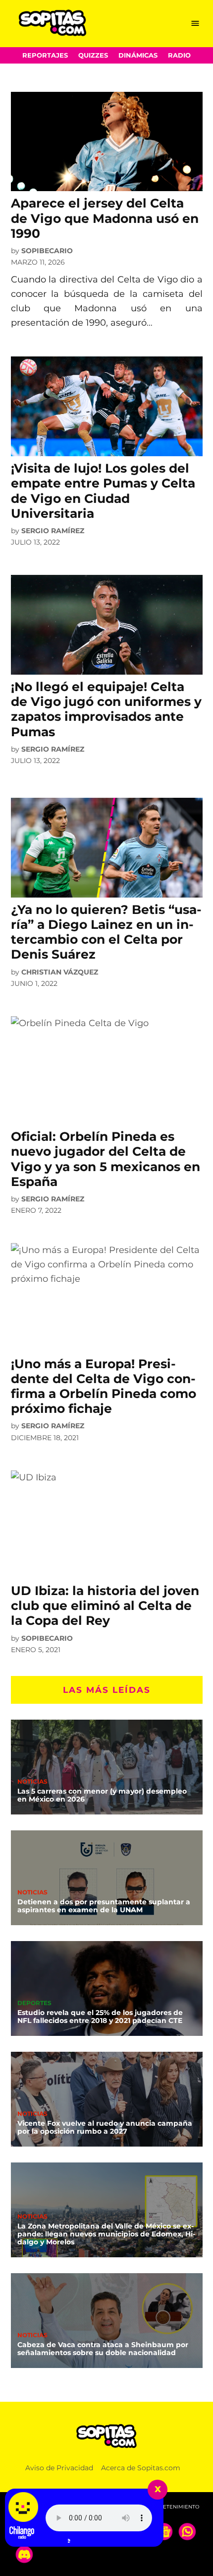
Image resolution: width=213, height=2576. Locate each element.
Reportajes (45, 55)
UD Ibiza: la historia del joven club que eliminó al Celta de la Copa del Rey (105, 1605)
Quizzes (93, 55)
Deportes (34, 2004)
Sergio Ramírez (53, 531)
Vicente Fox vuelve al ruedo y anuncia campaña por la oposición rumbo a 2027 (105, 2127)
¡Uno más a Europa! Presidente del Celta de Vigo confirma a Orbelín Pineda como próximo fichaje (104, 1386)
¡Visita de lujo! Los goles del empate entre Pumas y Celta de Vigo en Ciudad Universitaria (103, 491)
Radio (179, 55)
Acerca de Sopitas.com (141, 2468)
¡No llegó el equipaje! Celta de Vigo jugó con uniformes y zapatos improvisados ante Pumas (106, 709)
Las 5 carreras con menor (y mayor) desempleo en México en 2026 (102, 1795)
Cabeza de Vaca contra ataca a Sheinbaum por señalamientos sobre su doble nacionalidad (103, 2349)
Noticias (32, 1782)
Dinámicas (138, 55)
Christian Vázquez (60, 972)
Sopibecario (47, 251)
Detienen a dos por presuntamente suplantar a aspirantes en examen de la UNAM (104, 1906)
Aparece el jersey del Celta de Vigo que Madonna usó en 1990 (105, 218)
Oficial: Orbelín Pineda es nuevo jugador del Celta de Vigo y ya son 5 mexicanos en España (106, 1159)
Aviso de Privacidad (59, 2468)
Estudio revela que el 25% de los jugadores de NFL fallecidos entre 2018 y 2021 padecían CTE (100, 2017)
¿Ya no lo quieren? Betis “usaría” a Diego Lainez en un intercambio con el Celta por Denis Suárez (106, 932)
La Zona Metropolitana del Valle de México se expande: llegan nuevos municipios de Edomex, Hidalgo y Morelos (106, 2234)
